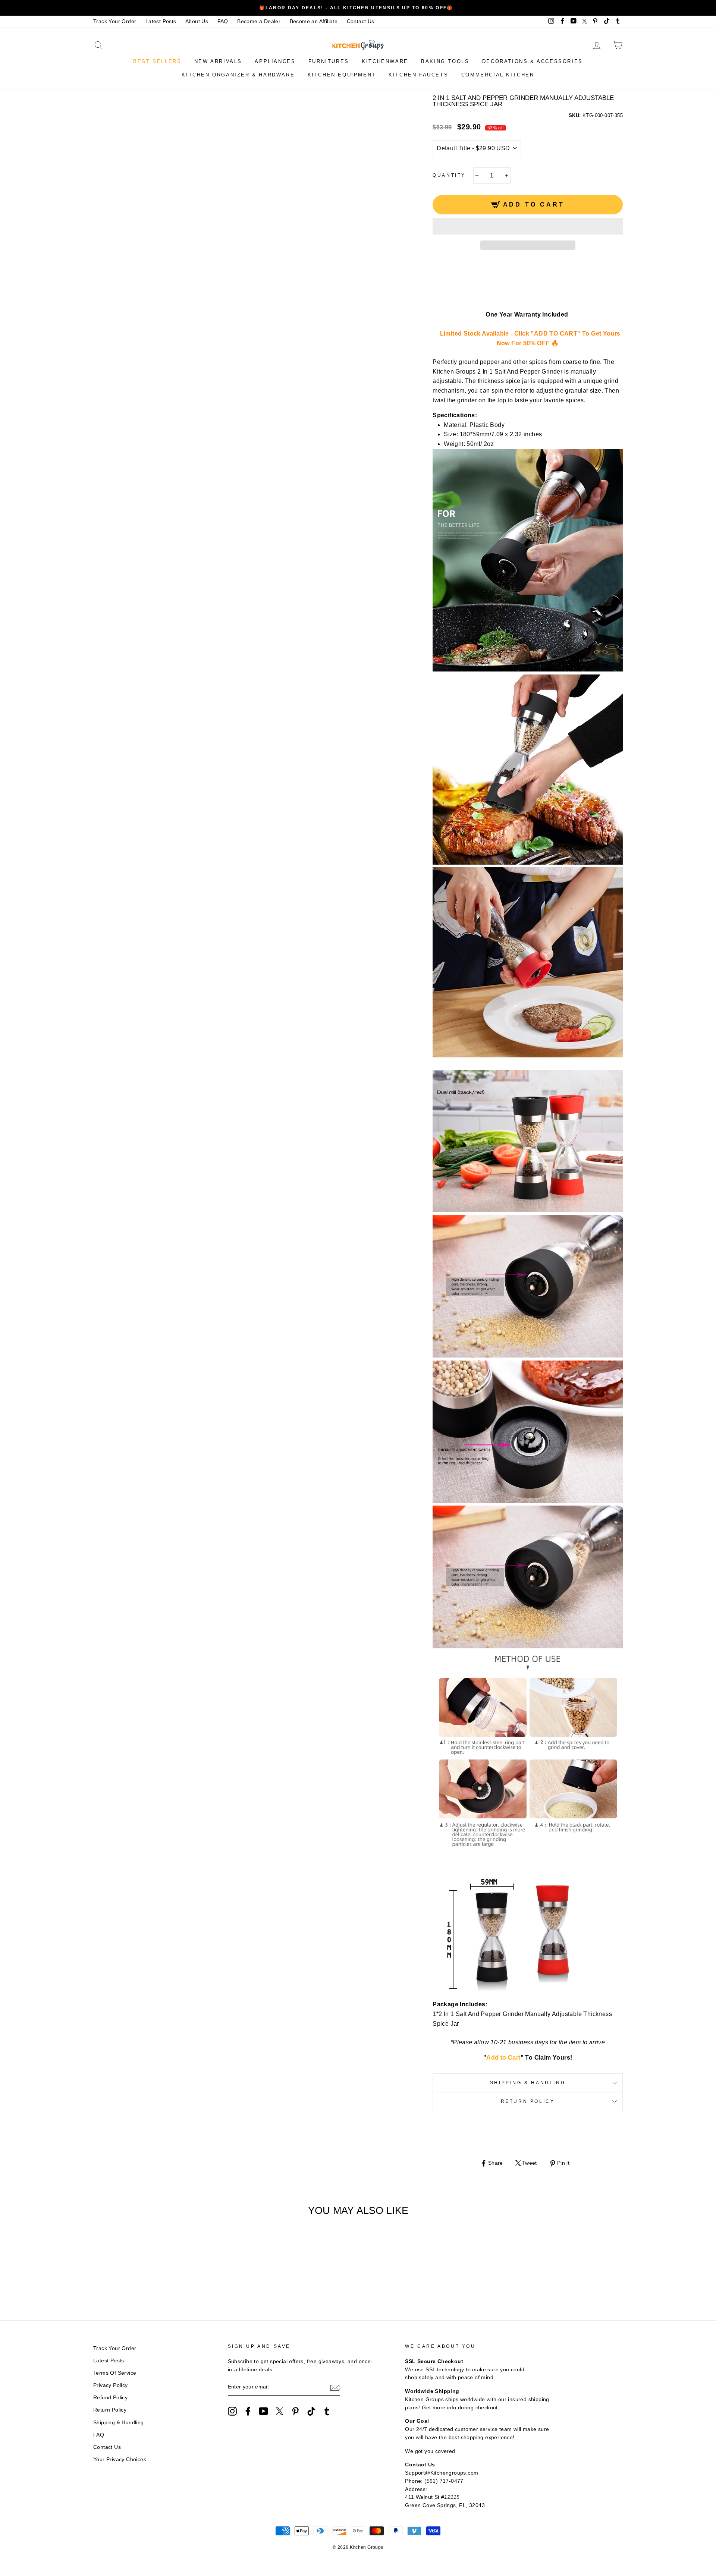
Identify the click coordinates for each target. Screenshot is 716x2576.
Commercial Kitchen (498, 75)
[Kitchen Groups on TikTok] (311, 2411)
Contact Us (361, 21)
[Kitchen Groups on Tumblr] (327, 2411)
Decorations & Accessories (533, 61)
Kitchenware (385, 61)
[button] (528, 226)
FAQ (223, 21)
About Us (197, 21)
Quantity (449, 175)
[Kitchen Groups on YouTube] (264, 2411)
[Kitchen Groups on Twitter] (280, 2411)
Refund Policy (110, 2398)
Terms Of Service (115, 2373)
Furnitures (329, 61)
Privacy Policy (111, 2385)
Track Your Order (115, 21)
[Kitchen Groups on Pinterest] (295, 2411)
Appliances (275, 61)
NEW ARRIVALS (218, 61)
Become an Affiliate (314, 21)
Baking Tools (445, 61)
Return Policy (528, 2101)
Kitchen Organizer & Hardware (238, 75)
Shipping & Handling (528, 2083)
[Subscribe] (335, 2387)
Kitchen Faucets (418, 75)
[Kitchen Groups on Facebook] (248, 2411)
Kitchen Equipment (342, 75)
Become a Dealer (259, 21)
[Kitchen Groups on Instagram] (232, 2411)
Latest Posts (161, 21)
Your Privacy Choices (120, 2459)
